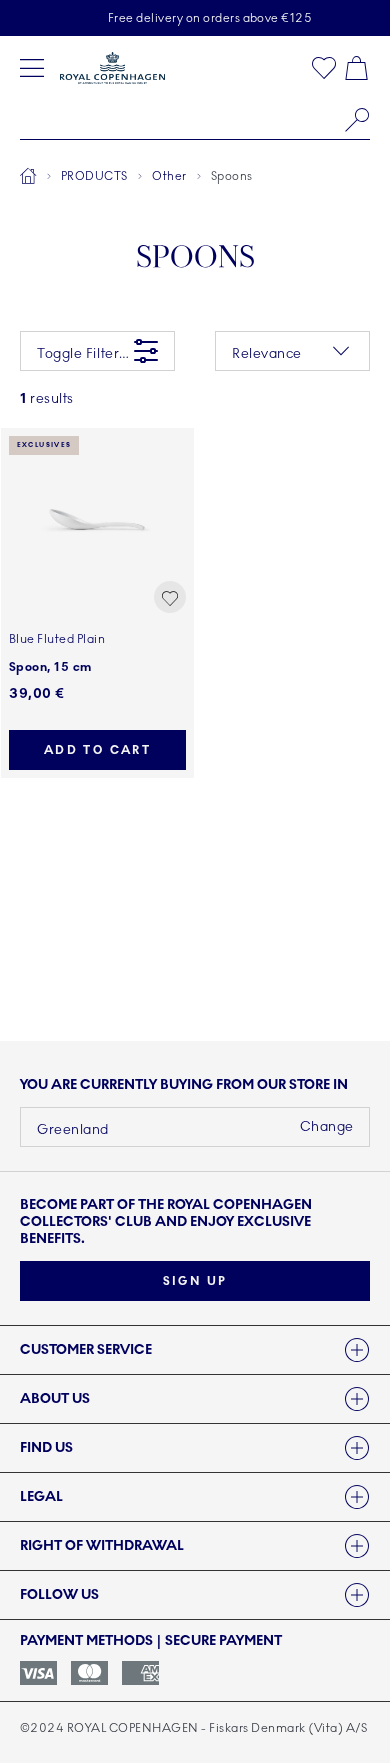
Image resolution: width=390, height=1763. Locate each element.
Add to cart (97, 750)
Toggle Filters (81, 353)
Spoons (232, 176)
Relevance (267, 353)
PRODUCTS (94, 176)
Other (169, 176)
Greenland (73, 1129)
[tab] (195, 1350)
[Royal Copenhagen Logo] (112, 68)
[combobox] (195, 120)
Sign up (195, 1281)
